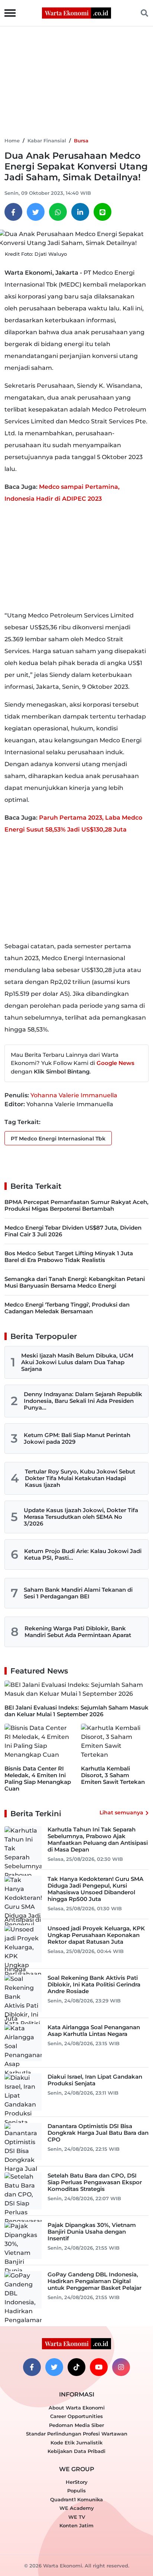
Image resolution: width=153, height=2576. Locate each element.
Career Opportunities (76, 2416)
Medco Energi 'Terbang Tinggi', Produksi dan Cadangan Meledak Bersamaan (67, 1308)
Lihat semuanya (121, 1812)
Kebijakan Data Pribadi (76, 2451)
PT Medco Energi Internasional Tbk (58, 1139)
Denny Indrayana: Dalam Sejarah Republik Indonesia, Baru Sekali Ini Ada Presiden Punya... (83, 1401)
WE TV (77, 2517)
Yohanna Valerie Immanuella (74, 1095)
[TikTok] (76, 2367)
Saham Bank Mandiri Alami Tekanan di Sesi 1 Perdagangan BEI (78, 1593)
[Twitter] (36, 212)
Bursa (81, 141)
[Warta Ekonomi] (76, 12)
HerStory (77, 2482)
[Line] (102, 212)
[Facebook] (13, 212)
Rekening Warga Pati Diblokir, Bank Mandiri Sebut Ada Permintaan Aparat (78, 1632)
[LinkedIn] (80, 212)
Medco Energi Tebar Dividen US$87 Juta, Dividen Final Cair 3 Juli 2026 (73, 1231)
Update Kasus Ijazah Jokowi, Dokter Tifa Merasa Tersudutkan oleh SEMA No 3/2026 (81, 1517)
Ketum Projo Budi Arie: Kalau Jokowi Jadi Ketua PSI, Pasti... (83, 1554)
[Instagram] (121, 2367)
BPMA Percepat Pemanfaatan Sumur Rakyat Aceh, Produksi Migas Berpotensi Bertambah (76, 1205)
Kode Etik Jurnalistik (76, 2443)
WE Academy (77, 2508)
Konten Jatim (76, 2525)
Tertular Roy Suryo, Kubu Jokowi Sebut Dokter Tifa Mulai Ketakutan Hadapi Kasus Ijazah (80, 1478)
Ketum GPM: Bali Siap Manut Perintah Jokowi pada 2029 (77, 1438)
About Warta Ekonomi (77, 2408)
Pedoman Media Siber (76, 2425)
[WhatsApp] (58, 212)
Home (12, 141)
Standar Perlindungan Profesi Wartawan (77, 2434)
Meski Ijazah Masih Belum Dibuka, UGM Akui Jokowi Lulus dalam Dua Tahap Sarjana (77, 1362)
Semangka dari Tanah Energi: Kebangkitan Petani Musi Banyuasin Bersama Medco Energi (75, 1282)
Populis (76, 2491)
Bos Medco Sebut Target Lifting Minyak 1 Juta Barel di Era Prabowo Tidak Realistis (69, 1257)
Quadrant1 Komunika (76, 2499)
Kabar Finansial (47, 141)
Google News (115, 1063)
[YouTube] (99, 2367)
